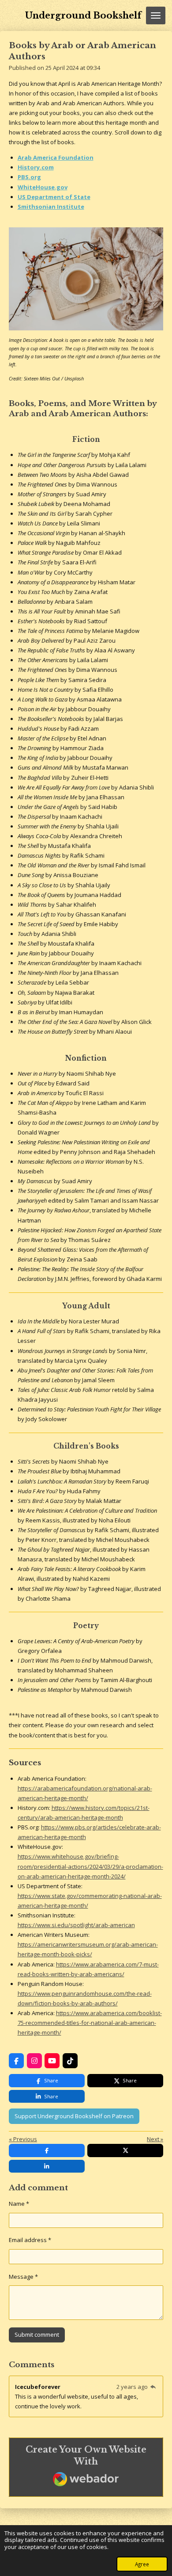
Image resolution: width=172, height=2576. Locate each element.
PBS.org (29, 177)
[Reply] (153, 2387)
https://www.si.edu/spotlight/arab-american (76, 1925)
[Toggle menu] (156, 15)
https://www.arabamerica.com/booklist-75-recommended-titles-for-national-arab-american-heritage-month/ (90, 2023)
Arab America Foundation (56, 157)
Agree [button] (142, 2564)
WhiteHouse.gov (43, 187)
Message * (23, 2277)
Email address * (30, 2240)
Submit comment (37, 2334)
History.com (36, 167)
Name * (19, 2204)
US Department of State (54, 197)
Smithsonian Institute (51, 207)
